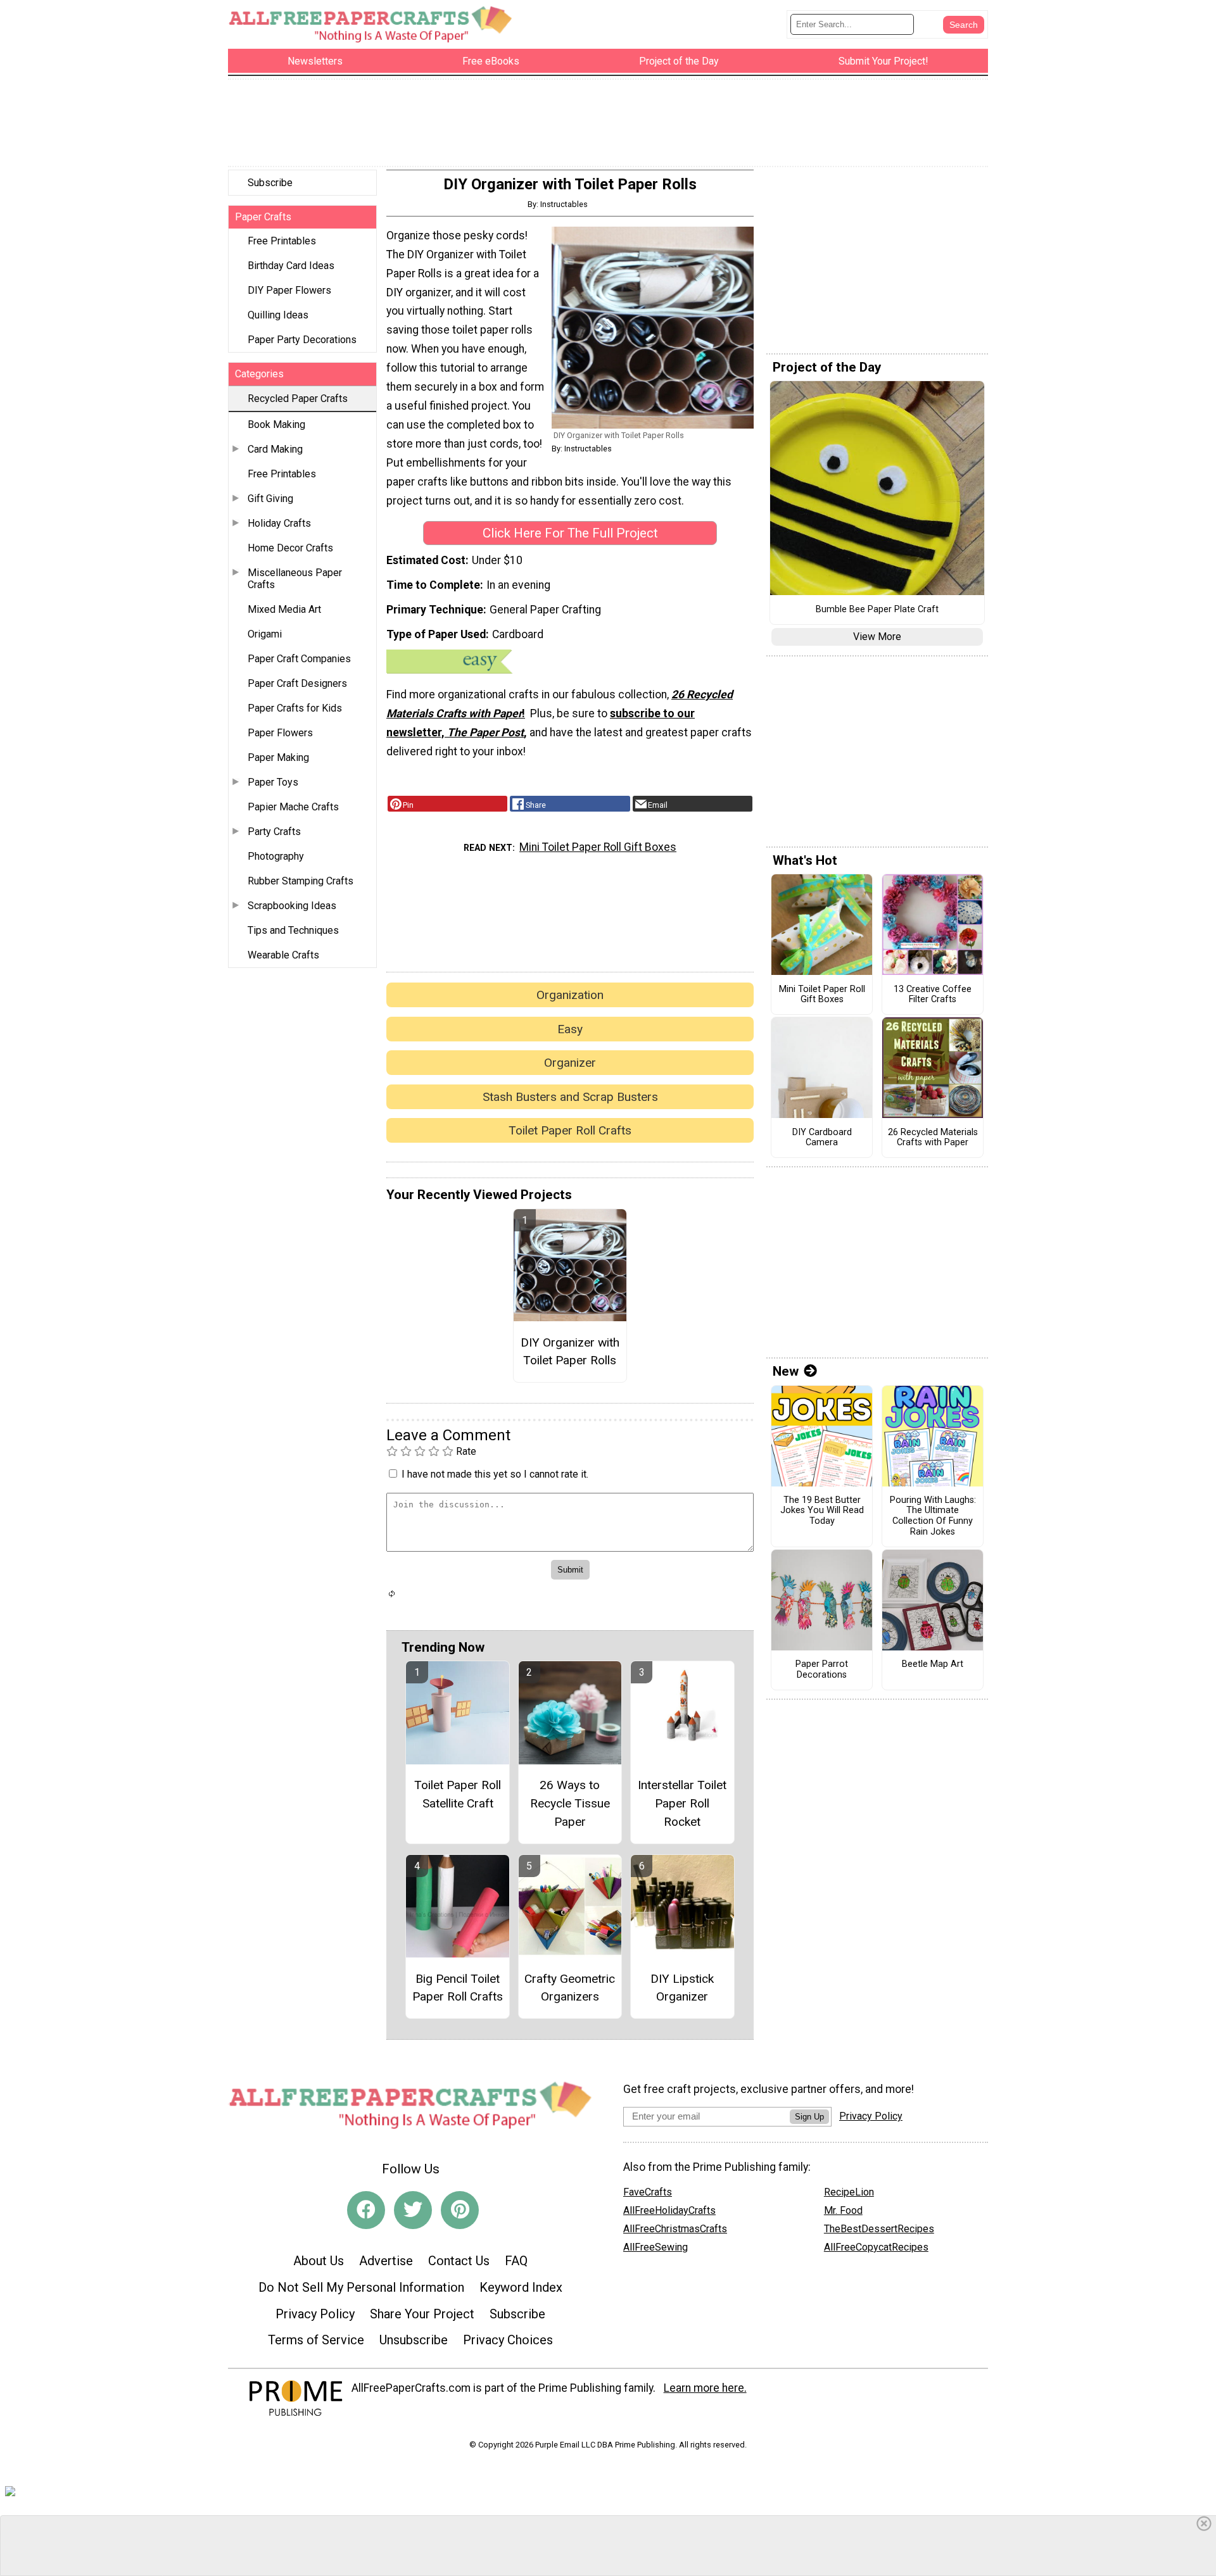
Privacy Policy (315, 2314)
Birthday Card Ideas (291, 266)
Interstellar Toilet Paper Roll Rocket (682, 1803)
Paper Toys (273, 782)
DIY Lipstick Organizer (682, 1988)
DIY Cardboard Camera (822, 1138)
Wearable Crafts (283, 955)
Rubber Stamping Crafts (301, 881)
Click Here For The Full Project (570, 533)
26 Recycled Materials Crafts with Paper (933, 1138)
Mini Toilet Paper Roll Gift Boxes (598, 847)
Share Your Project (422, 2314)
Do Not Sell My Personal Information (361, 2287)
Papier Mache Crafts (293, 807)
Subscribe (270, 183)
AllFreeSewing (655, 2247)
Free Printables (282, 241)
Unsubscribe (414, 2340)
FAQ (516, 2261)
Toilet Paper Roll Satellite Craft (458, 1794)
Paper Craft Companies (299, 659)
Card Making (275, 449)
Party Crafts (274, 832)
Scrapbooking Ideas (292, 906)
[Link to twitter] (413, 2210)
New (786, 1371)
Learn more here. (705, 2388)
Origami (265, 634)
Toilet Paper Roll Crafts (570, 1130)
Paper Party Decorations (302, 340)
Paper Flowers (280, 733)
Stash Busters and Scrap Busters (570, 1097)
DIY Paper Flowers (289, 290)
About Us (319, 2261)
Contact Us (459, 2261)
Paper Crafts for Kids (295, 708)
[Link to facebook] (366, 2210)
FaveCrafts (648, 2192)
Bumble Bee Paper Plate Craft (877, 610)
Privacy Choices (508, 2340)
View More (877, 637)
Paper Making (278, 757)
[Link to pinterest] (460, 2210)
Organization (570, 995)
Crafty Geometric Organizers (570, 1988)
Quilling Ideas (278, 315)
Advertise (386, 2261)
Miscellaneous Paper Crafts (295, 579)
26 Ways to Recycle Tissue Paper (570, 1803)
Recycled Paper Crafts (298, 399)
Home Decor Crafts (290, 548)
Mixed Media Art (284, 609)
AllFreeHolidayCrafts (669, 2210)
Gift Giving (270, 499)
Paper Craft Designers (297, 683)
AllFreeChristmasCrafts (675, 2229)
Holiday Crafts (279, 523)
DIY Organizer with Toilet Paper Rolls (570, 1352)
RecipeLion (849, 2192)
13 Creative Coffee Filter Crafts (933, 995)
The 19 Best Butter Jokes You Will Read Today (822, 1511)
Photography (276, 856)
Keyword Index (521, 2287)
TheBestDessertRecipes (879, 2229)
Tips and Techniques (293, 930)
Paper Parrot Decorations (822, 1670)
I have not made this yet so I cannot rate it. (495, 1474)
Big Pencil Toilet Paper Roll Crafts (458, 1988)
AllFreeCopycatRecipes (876, 2247)
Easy (570, 1029)
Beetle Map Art (933, 1664)
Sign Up (809, 2117)
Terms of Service (316, 2340)
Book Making (276, 424)
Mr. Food (843, 2210)
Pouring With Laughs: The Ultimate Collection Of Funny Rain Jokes (933, 1516)
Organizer (570, 1063)
